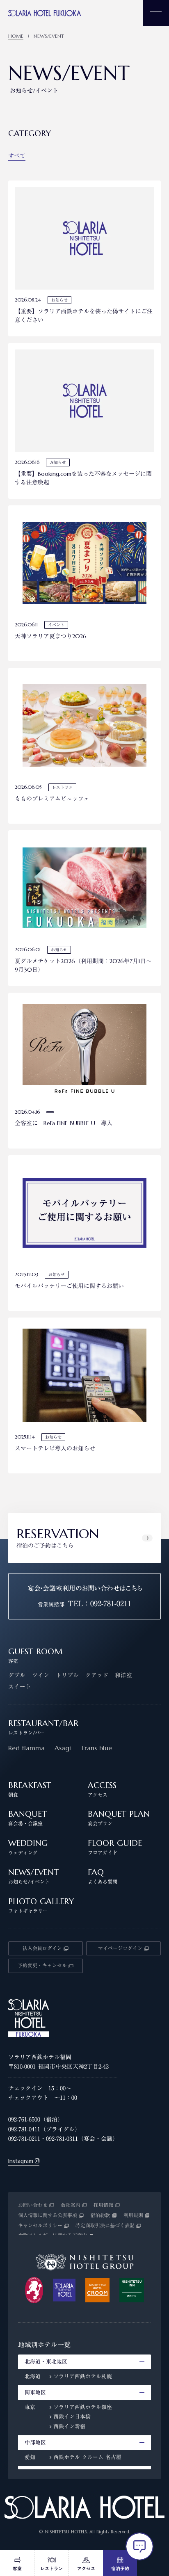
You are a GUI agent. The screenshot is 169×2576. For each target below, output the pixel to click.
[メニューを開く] (156, 13)
